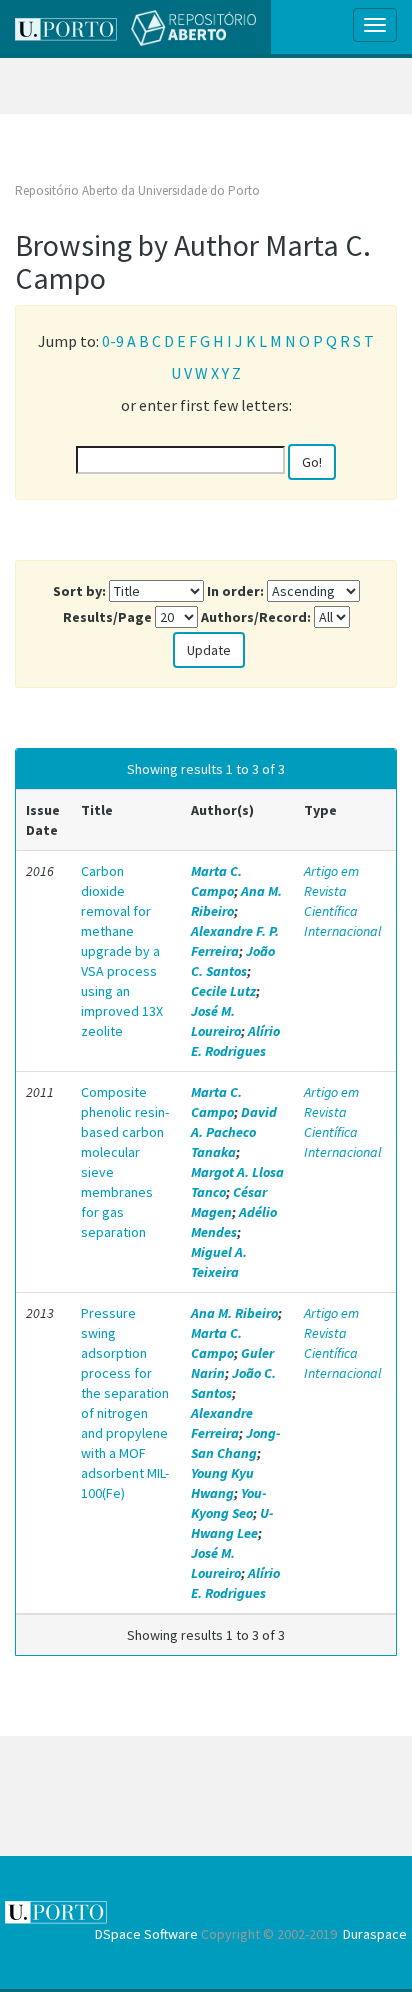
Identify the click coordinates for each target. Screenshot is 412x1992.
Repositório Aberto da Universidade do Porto (137, 190)
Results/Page (107, 617)
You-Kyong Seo (228, 1503)
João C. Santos (233, 961)
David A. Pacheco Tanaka (234, 1132)
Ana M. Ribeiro (234, 1313)
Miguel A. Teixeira (219, 1262)
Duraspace (375, 1934)
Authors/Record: (256, 617)
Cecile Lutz (223, 991)
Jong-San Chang (235, 1443)
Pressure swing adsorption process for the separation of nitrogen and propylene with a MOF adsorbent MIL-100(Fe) (125, 1403)
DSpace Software (146, 1934)
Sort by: (79, 591)
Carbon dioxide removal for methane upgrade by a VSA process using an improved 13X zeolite (122, 951)
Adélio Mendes (234, 1222)
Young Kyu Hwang (222, 1483)
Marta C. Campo (216, 881)
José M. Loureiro (216, 1021)
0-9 (113, 341)
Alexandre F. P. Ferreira (235, 941)
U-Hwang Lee (232, 1523)
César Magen (229, 1202)
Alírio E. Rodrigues (235, 1041)
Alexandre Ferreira (222, 1423)
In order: (235, 591)
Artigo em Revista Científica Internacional (342, 901)
